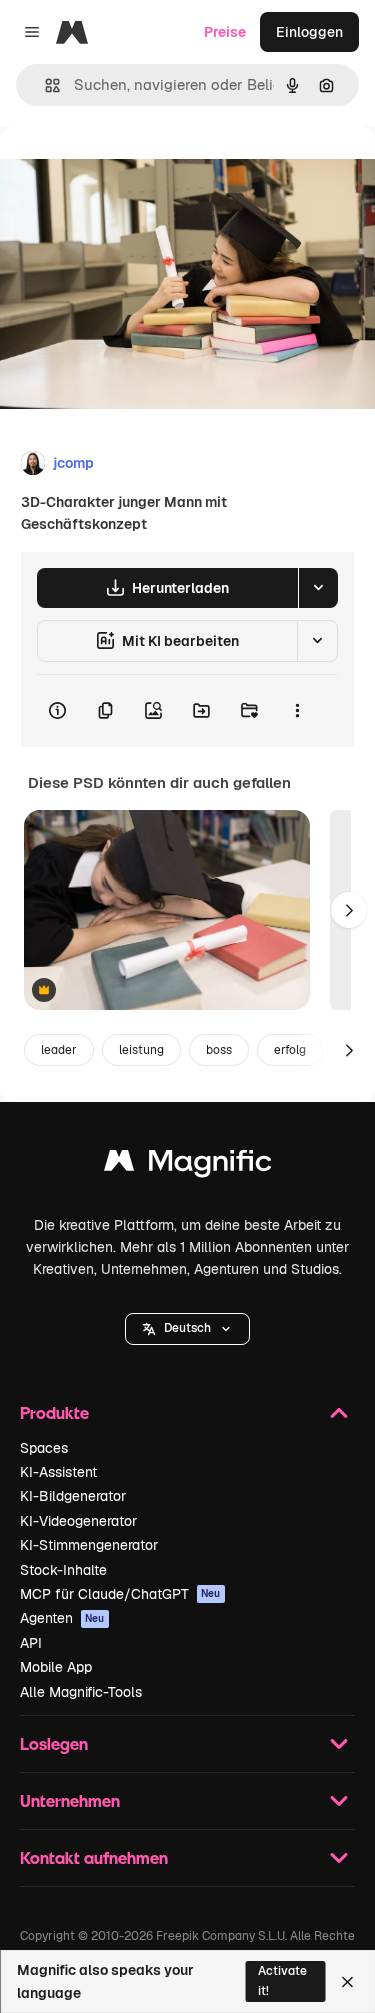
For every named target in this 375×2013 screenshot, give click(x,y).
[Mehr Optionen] (297, 711)
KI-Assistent (58, 1472)
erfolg (290, 1050)
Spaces (44, 1448)
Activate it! (282, 1980)
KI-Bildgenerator (73, 1496)
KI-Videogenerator (78, 1521)
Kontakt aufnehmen (94, 1857)
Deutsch (187, 1328)
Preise (225, 32)
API (31, 1643)
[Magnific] (188, 1165)
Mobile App (56, 1667)
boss (219, 1050)
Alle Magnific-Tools (81, 1692)
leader (59, 1050)
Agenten (62, 1618)
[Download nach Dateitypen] (318, 588)
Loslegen (54, 1743)
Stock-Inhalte (63, 1570)
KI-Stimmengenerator (89, 1545)
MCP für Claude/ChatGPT (120, 1594)
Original (128, 171)
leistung (141, 1050)
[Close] (347, 1982)
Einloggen (309, 32)
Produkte (54, 1412)
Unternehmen (70, 1800)
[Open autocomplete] (44, 85)
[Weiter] (349, 910)
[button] (187, 1329)
